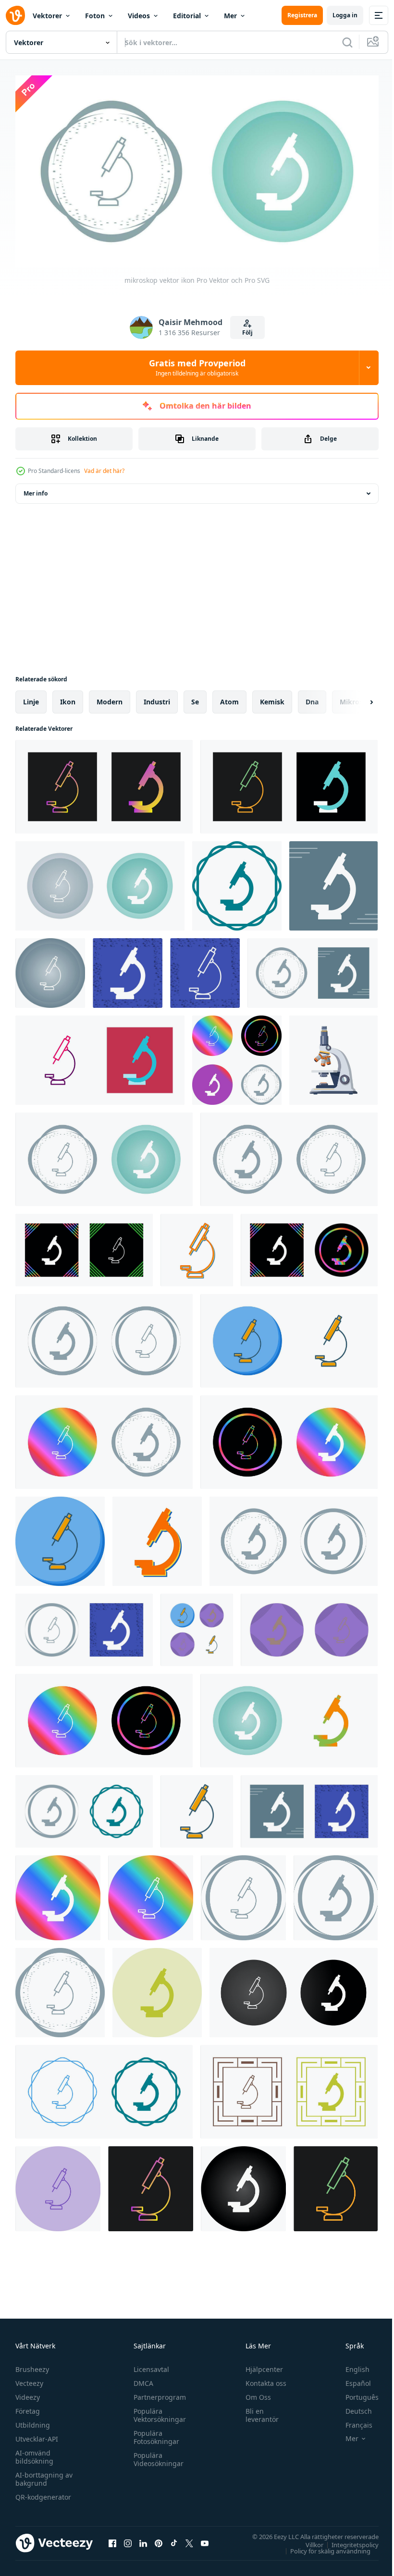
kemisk (272, 698)
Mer (230, 16)
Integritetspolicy (348, 2541)
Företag (28, 2407)
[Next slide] (356, 698)
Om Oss (254, 2393)
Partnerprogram (157, 2393)
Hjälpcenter (260, 2365)
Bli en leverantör (258, 2411)
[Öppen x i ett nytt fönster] (189, 2540)
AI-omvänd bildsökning (34, 2453)
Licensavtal (149, 2365)
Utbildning (33, 2421)
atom (229, 698)
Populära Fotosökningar (154, 2433)
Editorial (187, 16)
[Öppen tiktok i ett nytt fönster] (174, 2540)
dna (312, 698)
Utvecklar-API (37, 2435)
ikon (68, 698)
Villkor (307, 2541)
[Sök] (347, 42)
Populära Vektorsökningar (157, 2411)
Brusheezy (32, 2365)
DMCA (141, 2379)
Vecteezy (29, 2379)
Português (355, 2393)
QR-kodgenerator (43, 2493)
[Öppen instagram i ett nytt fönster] (128, 2540)
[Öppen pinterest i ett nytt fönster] (159, 2540)
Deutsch (351, 2407)
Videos (139, 16)
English (350, 2365)
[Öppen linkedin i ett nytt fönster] (143, 2540)
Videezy (28, 2393)
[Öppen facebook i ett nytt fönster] (112, 2540)
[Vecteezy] (15, 15)
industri (157, 698)
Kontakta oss (262, 2379)
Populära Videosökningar (156, 2455)
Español (351, 2379)
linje (31, 698)
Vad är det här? (104, 471)
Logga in (345, 15)
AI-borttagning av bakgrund (44, 2475)
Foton (95, 16)
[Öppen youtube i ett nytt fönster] (205, 2540)
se (195, 698)
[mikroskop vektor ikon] (104, 783)
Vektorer (47, 16)
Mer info (36, 490)
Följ (247, 333)
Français (352, 2421)
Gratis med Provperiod (197, 367)
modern (110, 698)
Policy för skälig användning (323, 2547)
